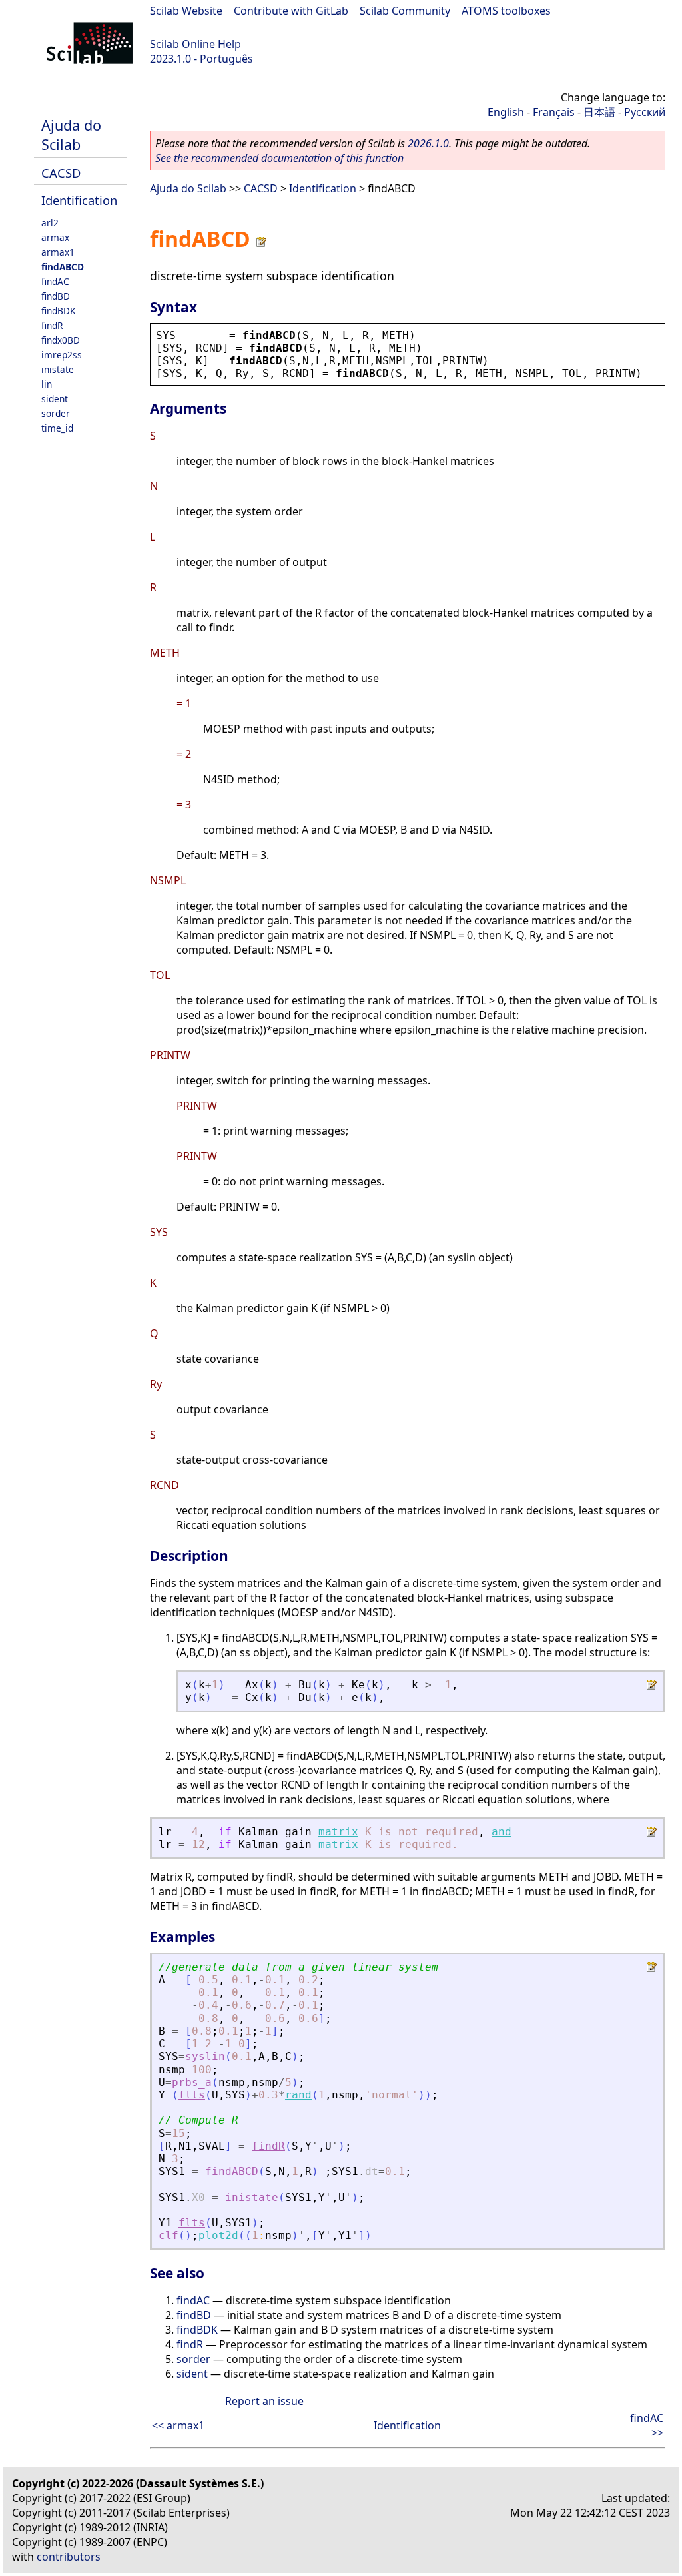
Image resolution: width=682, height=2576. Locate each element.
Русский (645, 112)
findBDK (58, 311)
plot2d (218, 2235)
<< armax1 (178, 2425)
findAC (55, 281)
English (506, 112)
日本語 (599, 112)
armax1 (58, 252)
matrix (338, 1832)
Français (554, 112)
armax (55, 237)
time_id (57, 428)
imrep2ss (62, 355)
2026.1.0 (428, 143)
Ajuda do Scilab (71, 135)
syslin (205, 2056)
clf (169, 2235)
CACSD (61, 173)
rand (298, 2095)
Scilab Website (186, 11)
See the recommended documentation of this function (279, 158)
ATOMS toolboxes (506, 11)
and (502, 1832)
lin (47, 384)
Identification (79, 200)
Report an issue (264, 2401)
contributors (69, 2557)
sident (55, 399)
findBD (56, 296)
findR (52, 325)
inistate (58, 369)
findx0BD (61, 340)
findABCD (63, 267)
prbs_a (192, 2082)
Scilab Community (405, 11)
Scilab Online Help (195, 44)
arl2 (50, 223)
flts (192, 2095)
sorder (56, 413)
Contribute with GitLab (291, 11)
